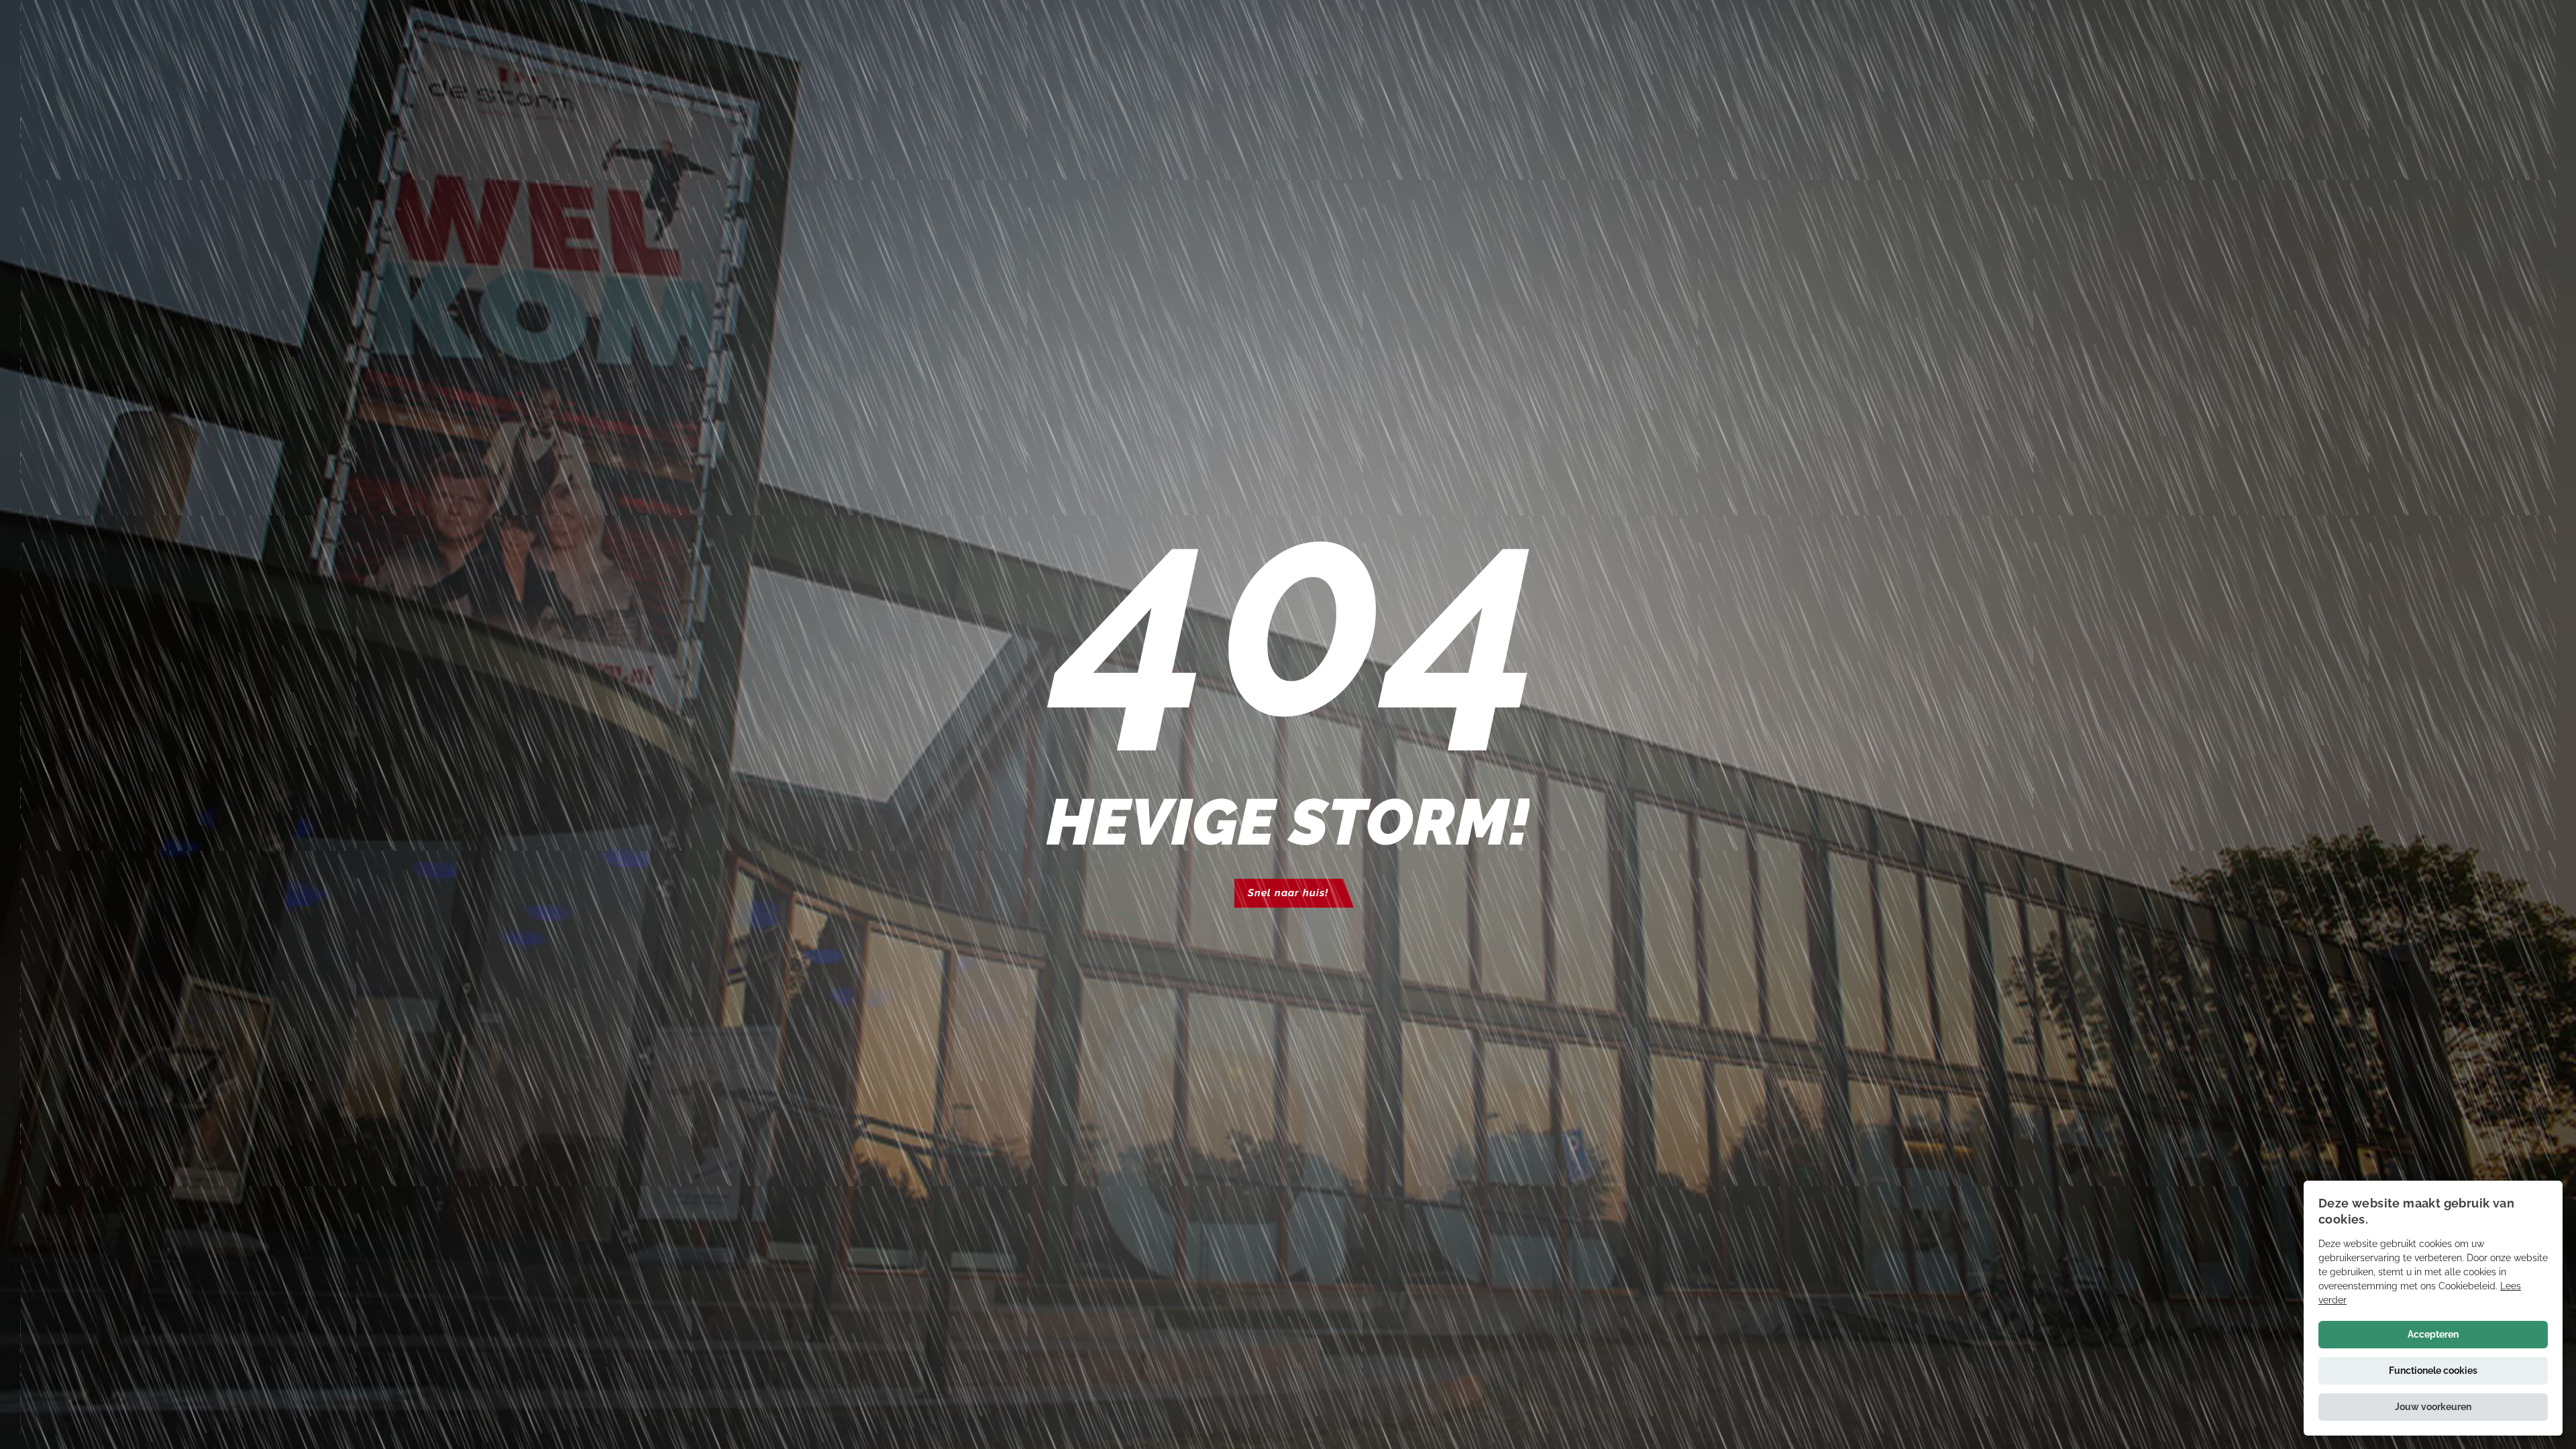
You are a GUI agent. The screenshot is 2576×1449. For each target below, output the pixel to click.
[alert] (2433, 1308)
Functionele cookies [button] (2433, 1371)
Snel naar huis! (1288, 893)
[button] (2433, 1407)
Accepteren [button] (2433, 1334)
